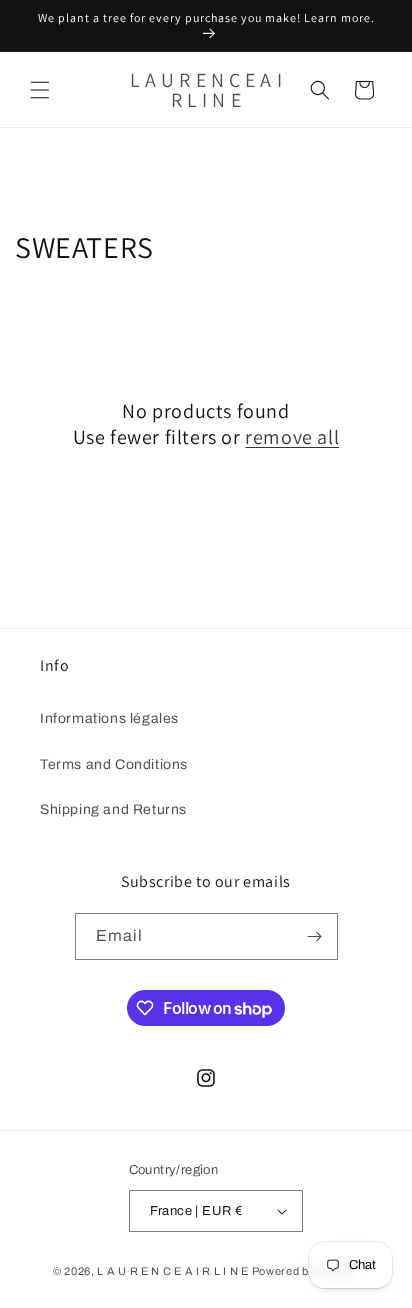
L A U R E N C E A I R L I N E (172, 1271)
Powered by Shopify (306, 1271)
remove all (292, 437)
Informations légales (109, 718)
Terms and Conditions (114, 764)
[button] (40, 90)
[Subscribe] (315, 936)
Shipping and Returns (113, 809)
